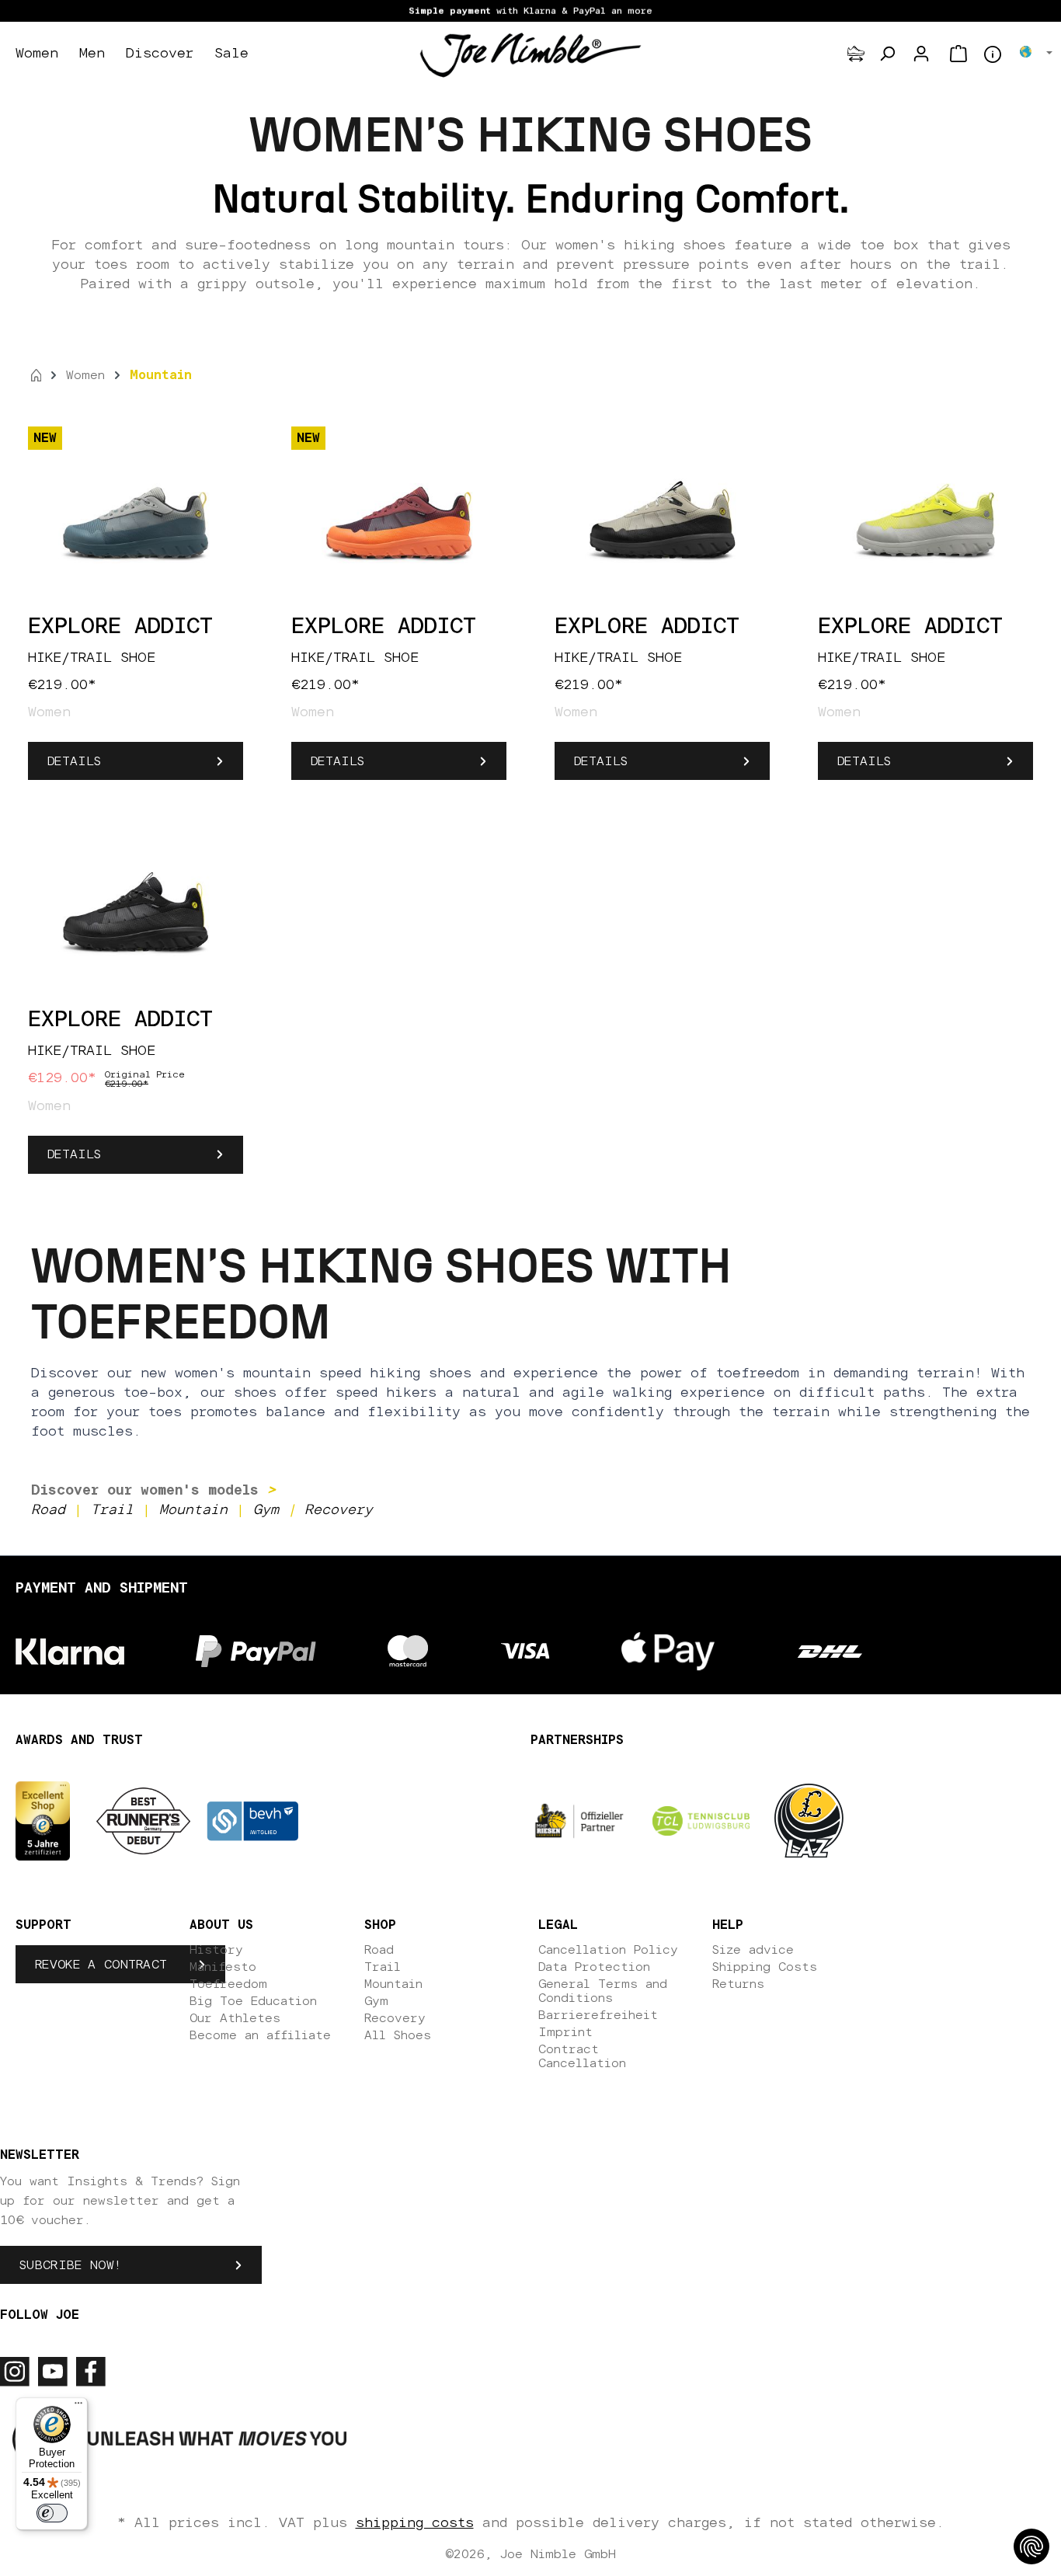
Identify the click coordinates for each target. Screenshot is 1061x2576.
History (216, 1950)
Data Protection (594, 1967)
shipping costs (415, 2523)
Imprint (565, 2032)
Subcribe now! (70, 2265)
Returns (738, 1984)
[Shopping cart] (958, 54)
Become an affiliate (260, 2035)
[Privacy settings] (1031, 2546)
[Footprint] (856, 54)
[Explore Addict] (136, 517)
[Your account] (921, 54)
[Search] (887, 54)
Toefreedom (228, 1984)
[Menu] (78, 2407)
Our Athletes (235, 2018)
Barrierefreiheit (598, 2015)
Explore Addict (120, 627)
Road (379, 1950)
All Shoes (398, 2035)
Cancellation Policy (608, 1950)
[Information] (993, 54)
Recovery (395, 2018)
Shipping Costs (765, 1967)
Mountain (393, 1984)
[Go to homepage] (530, 54)
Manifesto (223, 1967)
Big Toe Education (253, 2001)
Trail (383, 1967)
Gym (376, 2001)
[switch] (52, 2513)
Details (74, 761)
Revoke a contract (101, 1965)
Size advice (753, 1950)
